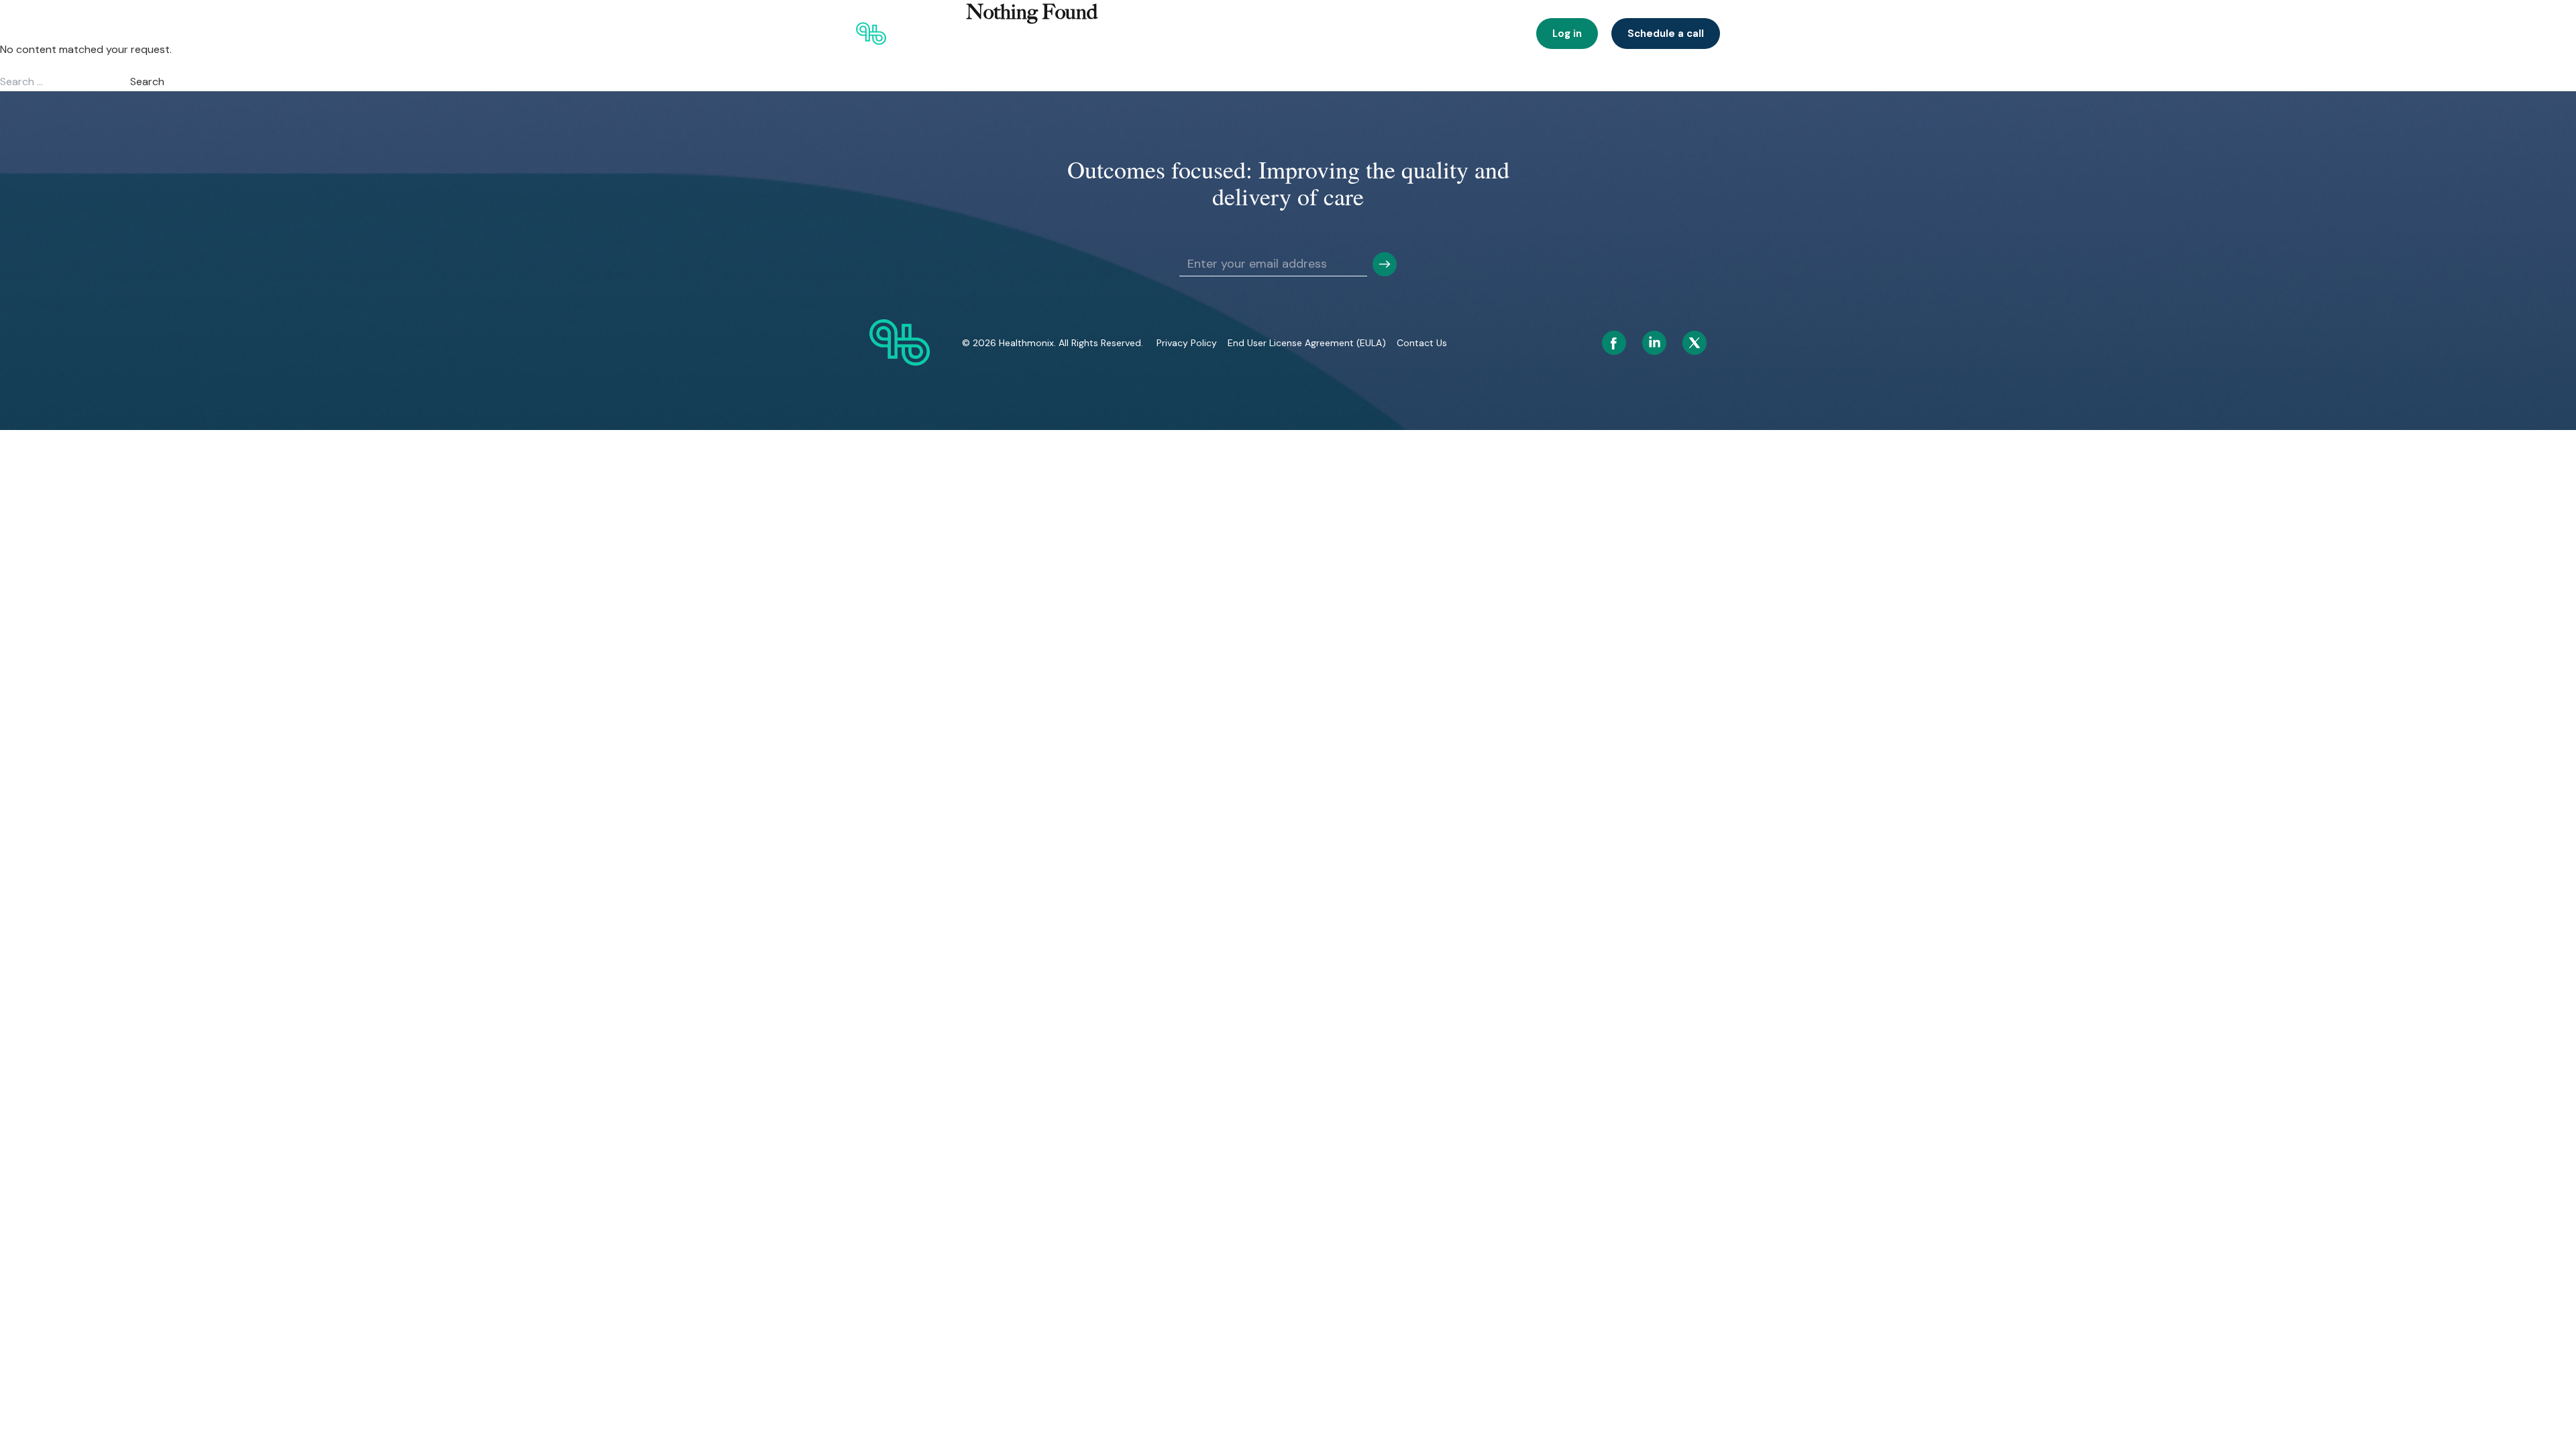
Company (1361, 34)
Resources (1428, 34)
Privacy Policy (1187, 343)
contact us (1422, 343)
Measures (1494, 34)
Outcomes (1207, 34)
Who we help (1070, 34)
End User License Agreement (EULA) (1307, 343)
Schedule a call (1666, 34)
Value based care (1286, 34)
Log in (1567, 34)
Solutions (1141, 34)
